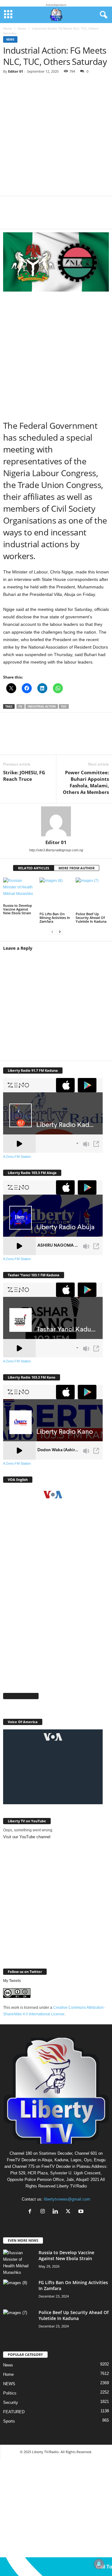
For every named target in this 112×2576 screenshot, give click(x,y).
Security (11, 2402)
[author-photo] (56, 821)
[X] (31, 216)
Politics (10, 2393)
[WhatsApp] (50, 216)
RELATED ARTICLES (34, 868)
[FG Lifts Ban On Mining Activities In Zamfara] (56, 894)
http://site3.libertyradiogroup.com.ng (56, 850)
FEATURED (14, 2412)
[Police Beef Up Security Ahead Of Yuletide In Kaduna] (92, 894)
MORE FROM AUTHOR (77, 868)
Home (7, 28)
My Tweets (12, 1981)
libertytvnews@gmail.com (67, 2199)
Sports (9, 2421)
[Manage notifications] (99, 2564)
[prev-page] (52, 932)
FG (21, 706)
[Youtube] (82, 2212)
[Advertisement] (56, 137)
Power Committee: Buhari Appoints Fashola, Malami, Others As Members (86, 782)
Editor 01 (16, 71)
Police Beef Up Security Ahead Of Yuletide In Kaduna (91, 918)
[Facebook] (12, 216)
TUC (64, 706)
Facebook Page (21, 1696)
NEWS (9, 2384)
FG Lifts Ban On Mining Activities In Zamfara (55, 918)
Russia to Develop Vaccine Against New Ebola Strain (18, 909)
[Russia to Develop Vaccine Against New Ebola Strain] (20, 890)
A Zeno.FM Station (17, 1157)
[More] (87, 216)
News (22, 28)
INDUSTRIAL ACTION (42, 706)
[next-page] (60, 932)
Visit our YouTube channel (27, 1837)
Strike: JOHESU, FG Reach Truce (24, 776)
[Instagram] (44, 2212)
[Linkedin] (68, 216)
